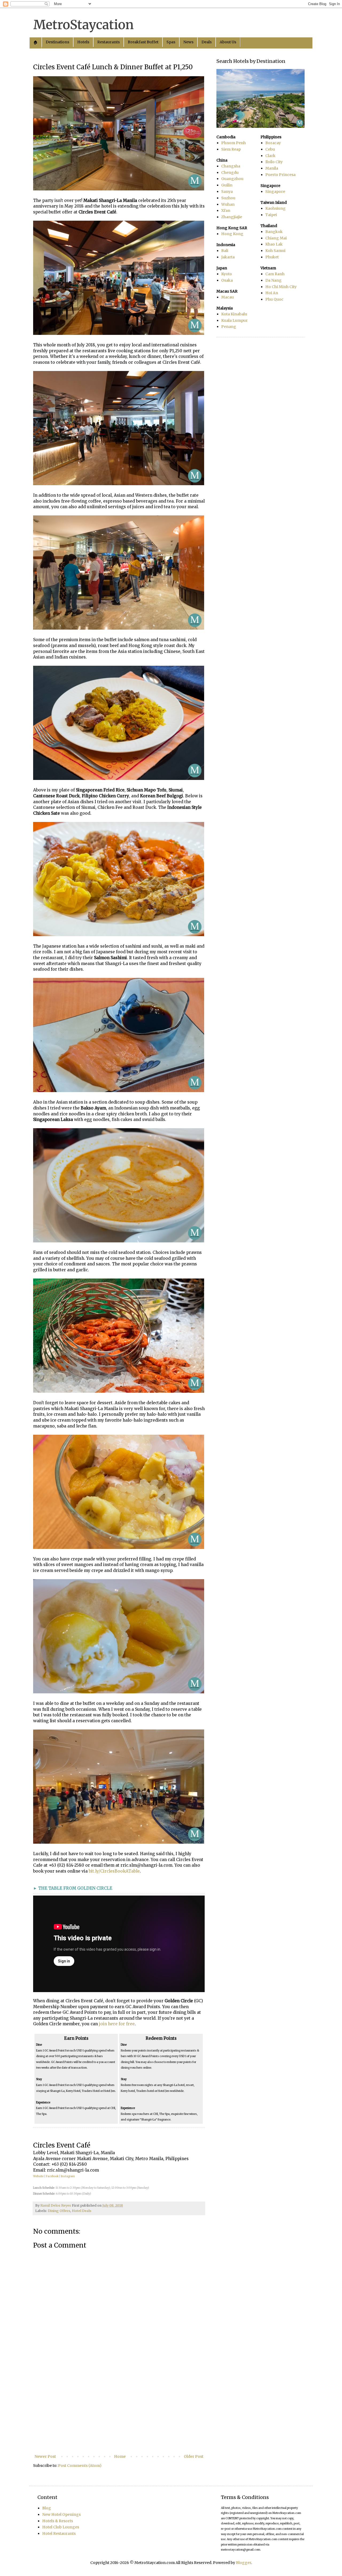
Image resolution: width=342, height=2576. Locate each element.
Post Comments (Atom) (80, 2466)
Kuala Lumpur (234, 320)
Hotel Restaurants (59, 2533)
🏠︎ (36, 42)
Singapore (275, 192)
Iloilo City (274, 162)
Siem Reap (231, 149)
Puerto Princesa (280, 175)
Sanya (227, 192)
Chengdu (230, 173)
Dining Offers (59, 2211)
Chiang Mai (276, 238)
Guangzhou (232, 179)
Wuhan (228, 204)
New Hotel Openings (61, 2514)
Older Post (194, 2456)
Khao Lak (274, 244)
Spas (171, 42)
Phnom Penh (234, 143)
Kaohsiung (275, 208)
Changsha (231, 166)
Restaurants (108, 42)
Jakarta (228, 257)
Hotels (83, 42)
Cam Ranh (275, 274)
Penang (229, 327)
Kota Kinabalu (234, 314)
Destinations (57, 42)
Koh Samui (275, 251)
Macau (228, 297)
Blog (47, 2508)
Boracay (273, 143)
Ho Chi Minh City (281, 287)
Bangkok (274, 232)
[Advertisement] (119, 2409)
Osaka (227, 280)
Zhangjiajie (232, 217)
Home (120, 2456)
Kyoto (227, 274)
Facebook (52, 2176)
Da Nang (273, 280)
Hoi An (272, 293)
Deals (207, 42)
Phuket (272, 257)
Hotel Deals (82, 2211)
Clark (270, 156)
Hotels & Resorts (58, 2521)
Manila (272, 168)
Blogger (244, 2563)
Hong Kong (232, 234)
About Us (228, 42)
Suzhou (228, 198)
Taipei (271, 215)
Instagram (68, 2176)
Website (38, 2176)
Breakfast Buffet (143, 42)
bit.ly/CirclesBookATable (114, 1871)
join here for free (117, 2024)
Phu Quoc (274, 299)
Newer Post (45, 2456)
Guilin (227, 185)
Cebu (270, 149)
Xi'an (226, 210)
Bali (225, 251)
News (188, 42)
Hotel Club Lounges (61, 2527)
